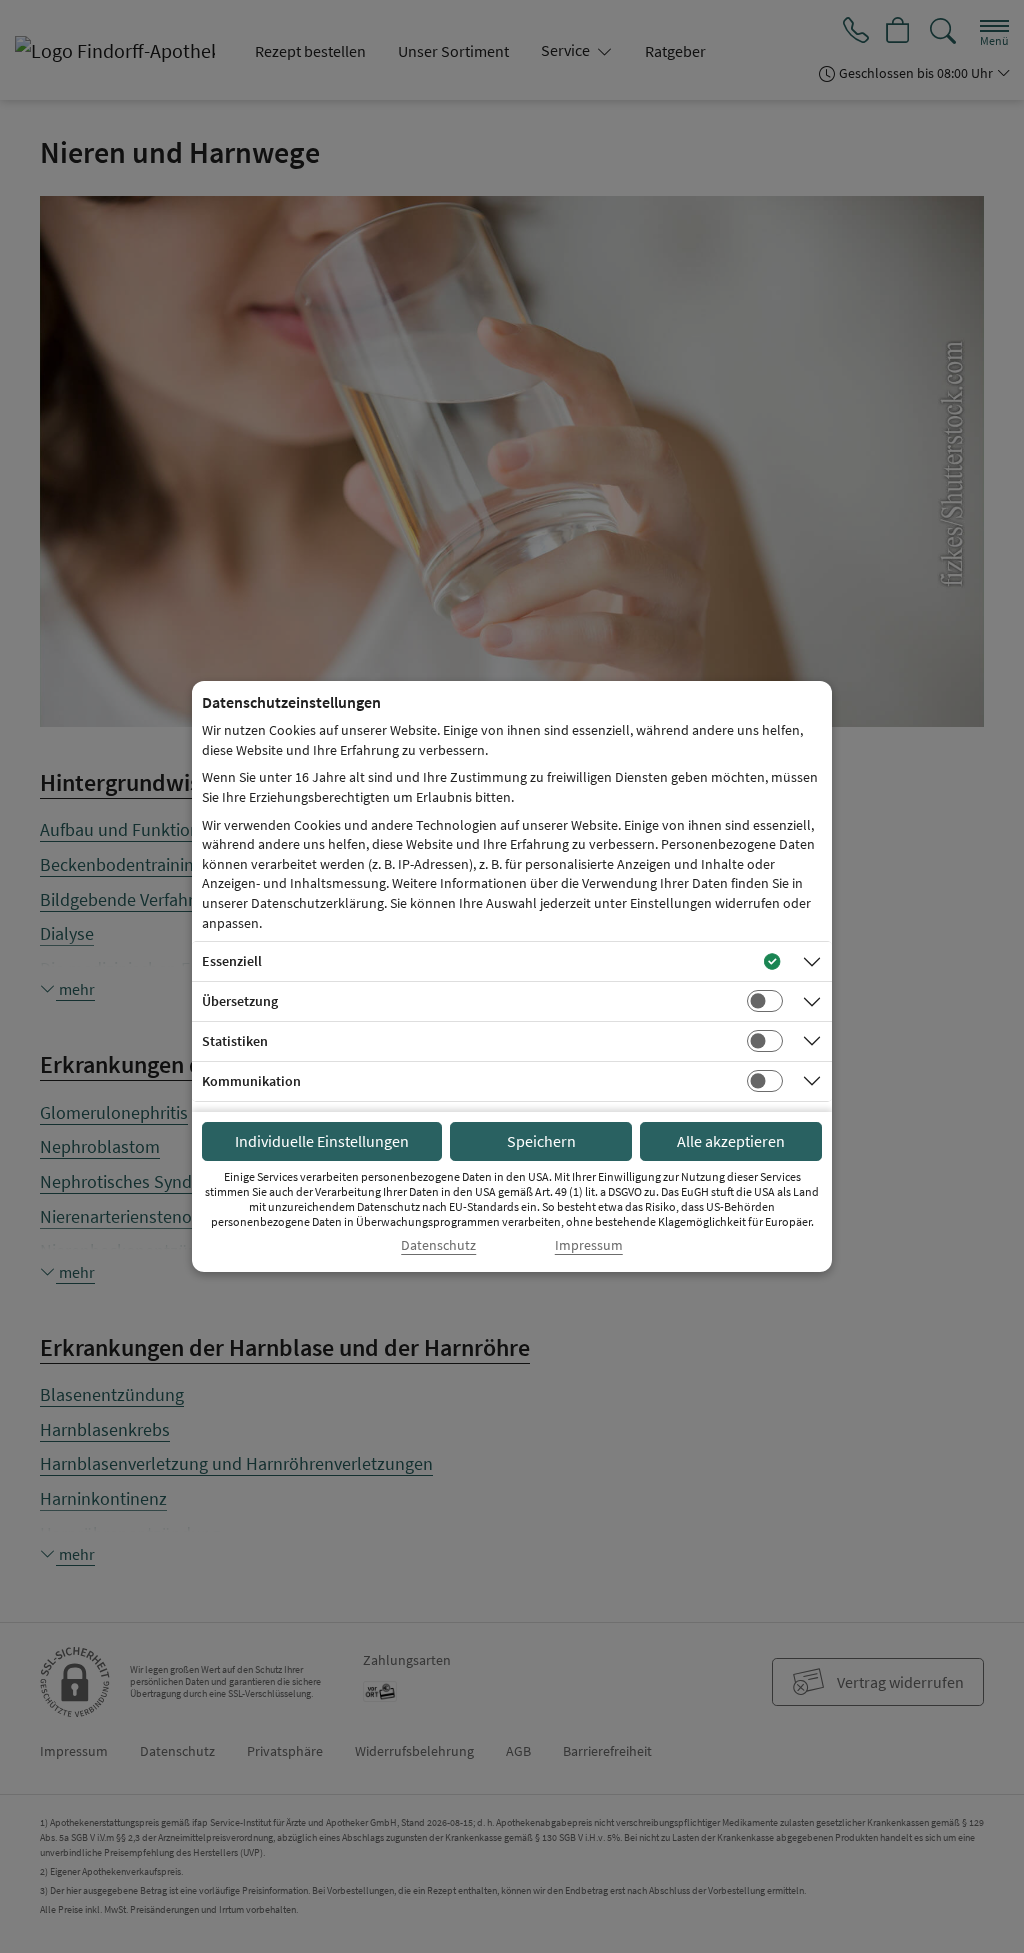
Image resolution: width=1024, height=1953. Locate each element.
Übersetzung (240, 1001)
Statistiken (235, 1041)
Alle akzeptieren (731, 1141)
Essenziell (232, 961)
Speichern (541, 1141)
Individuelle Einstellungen (322, 1141)
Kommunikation (251, 1081)
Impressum (589, 1245)
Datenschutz (438, 1245)
